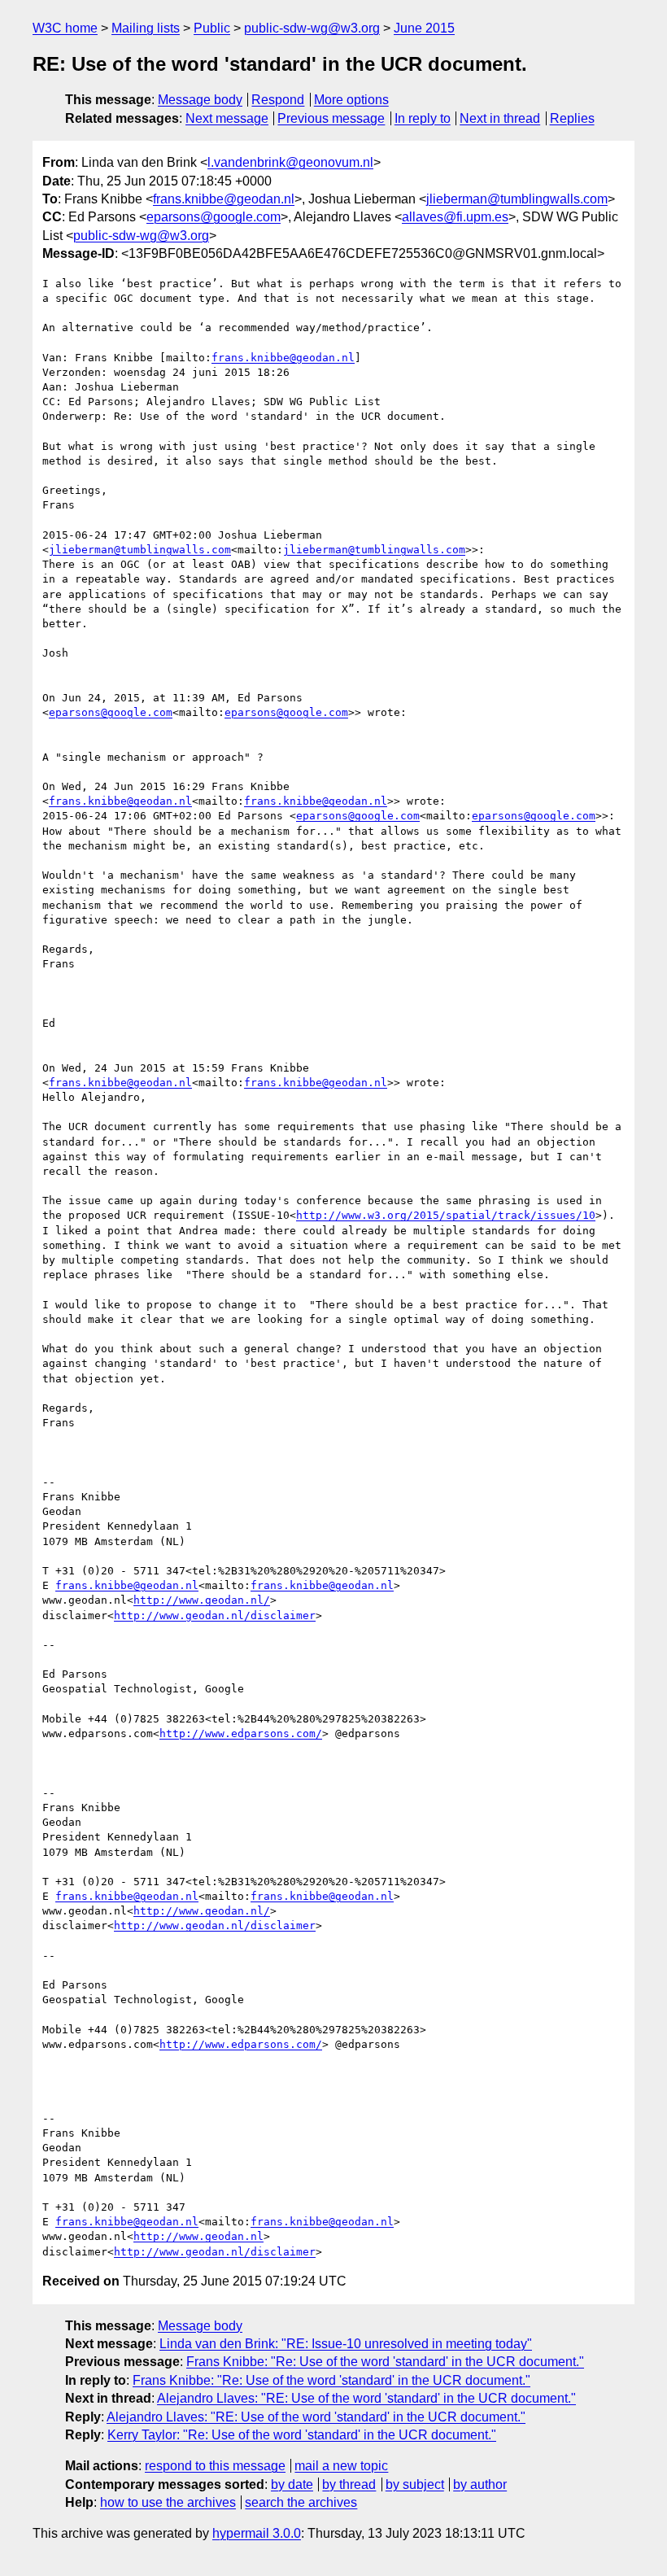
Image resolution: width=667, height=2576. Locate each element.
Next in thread (500, 118)
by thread (349, 2484)
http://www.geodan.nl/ (202, 1600)
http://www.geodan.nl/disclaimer (215, 1615)
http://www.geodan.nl (198, 2236)
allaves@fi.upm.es (455, 217)
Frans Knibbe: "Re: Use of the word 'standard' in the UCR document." (385, 2362)
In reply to (423, 118)
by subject (415, 2484)
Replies (572, 118)
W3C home (65, 28)
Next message (227, 118)
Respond (278, 100)
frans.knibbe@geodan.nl (224, 199)
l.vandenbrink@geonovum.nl (290, 162)
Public (212, 28)
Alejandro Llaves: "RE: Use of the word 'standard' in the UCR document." (366, 2398)
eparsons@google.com (214, 217)
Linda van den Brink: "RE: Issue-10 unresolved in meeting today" (346, 2344)
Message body (200, 100)
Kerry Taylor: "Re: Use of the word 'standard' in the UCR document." (302, 2435)
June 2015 (424, 28)
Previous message (331, 118)
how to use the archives (168, 2502)
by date (292, 2484)
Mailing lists (146, 28)
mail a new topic (341, 2466)
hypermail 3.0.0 (257, 2533)
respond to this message (215, 2466)
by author (480, 2484)
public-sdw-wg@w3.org (312, 28)
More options (351, 100)
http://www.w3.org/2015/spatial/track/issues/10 (446, 1215)
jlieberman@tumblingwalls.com (517, 199)
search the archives (301, 2502)
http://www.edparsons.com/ (241, 1733)
